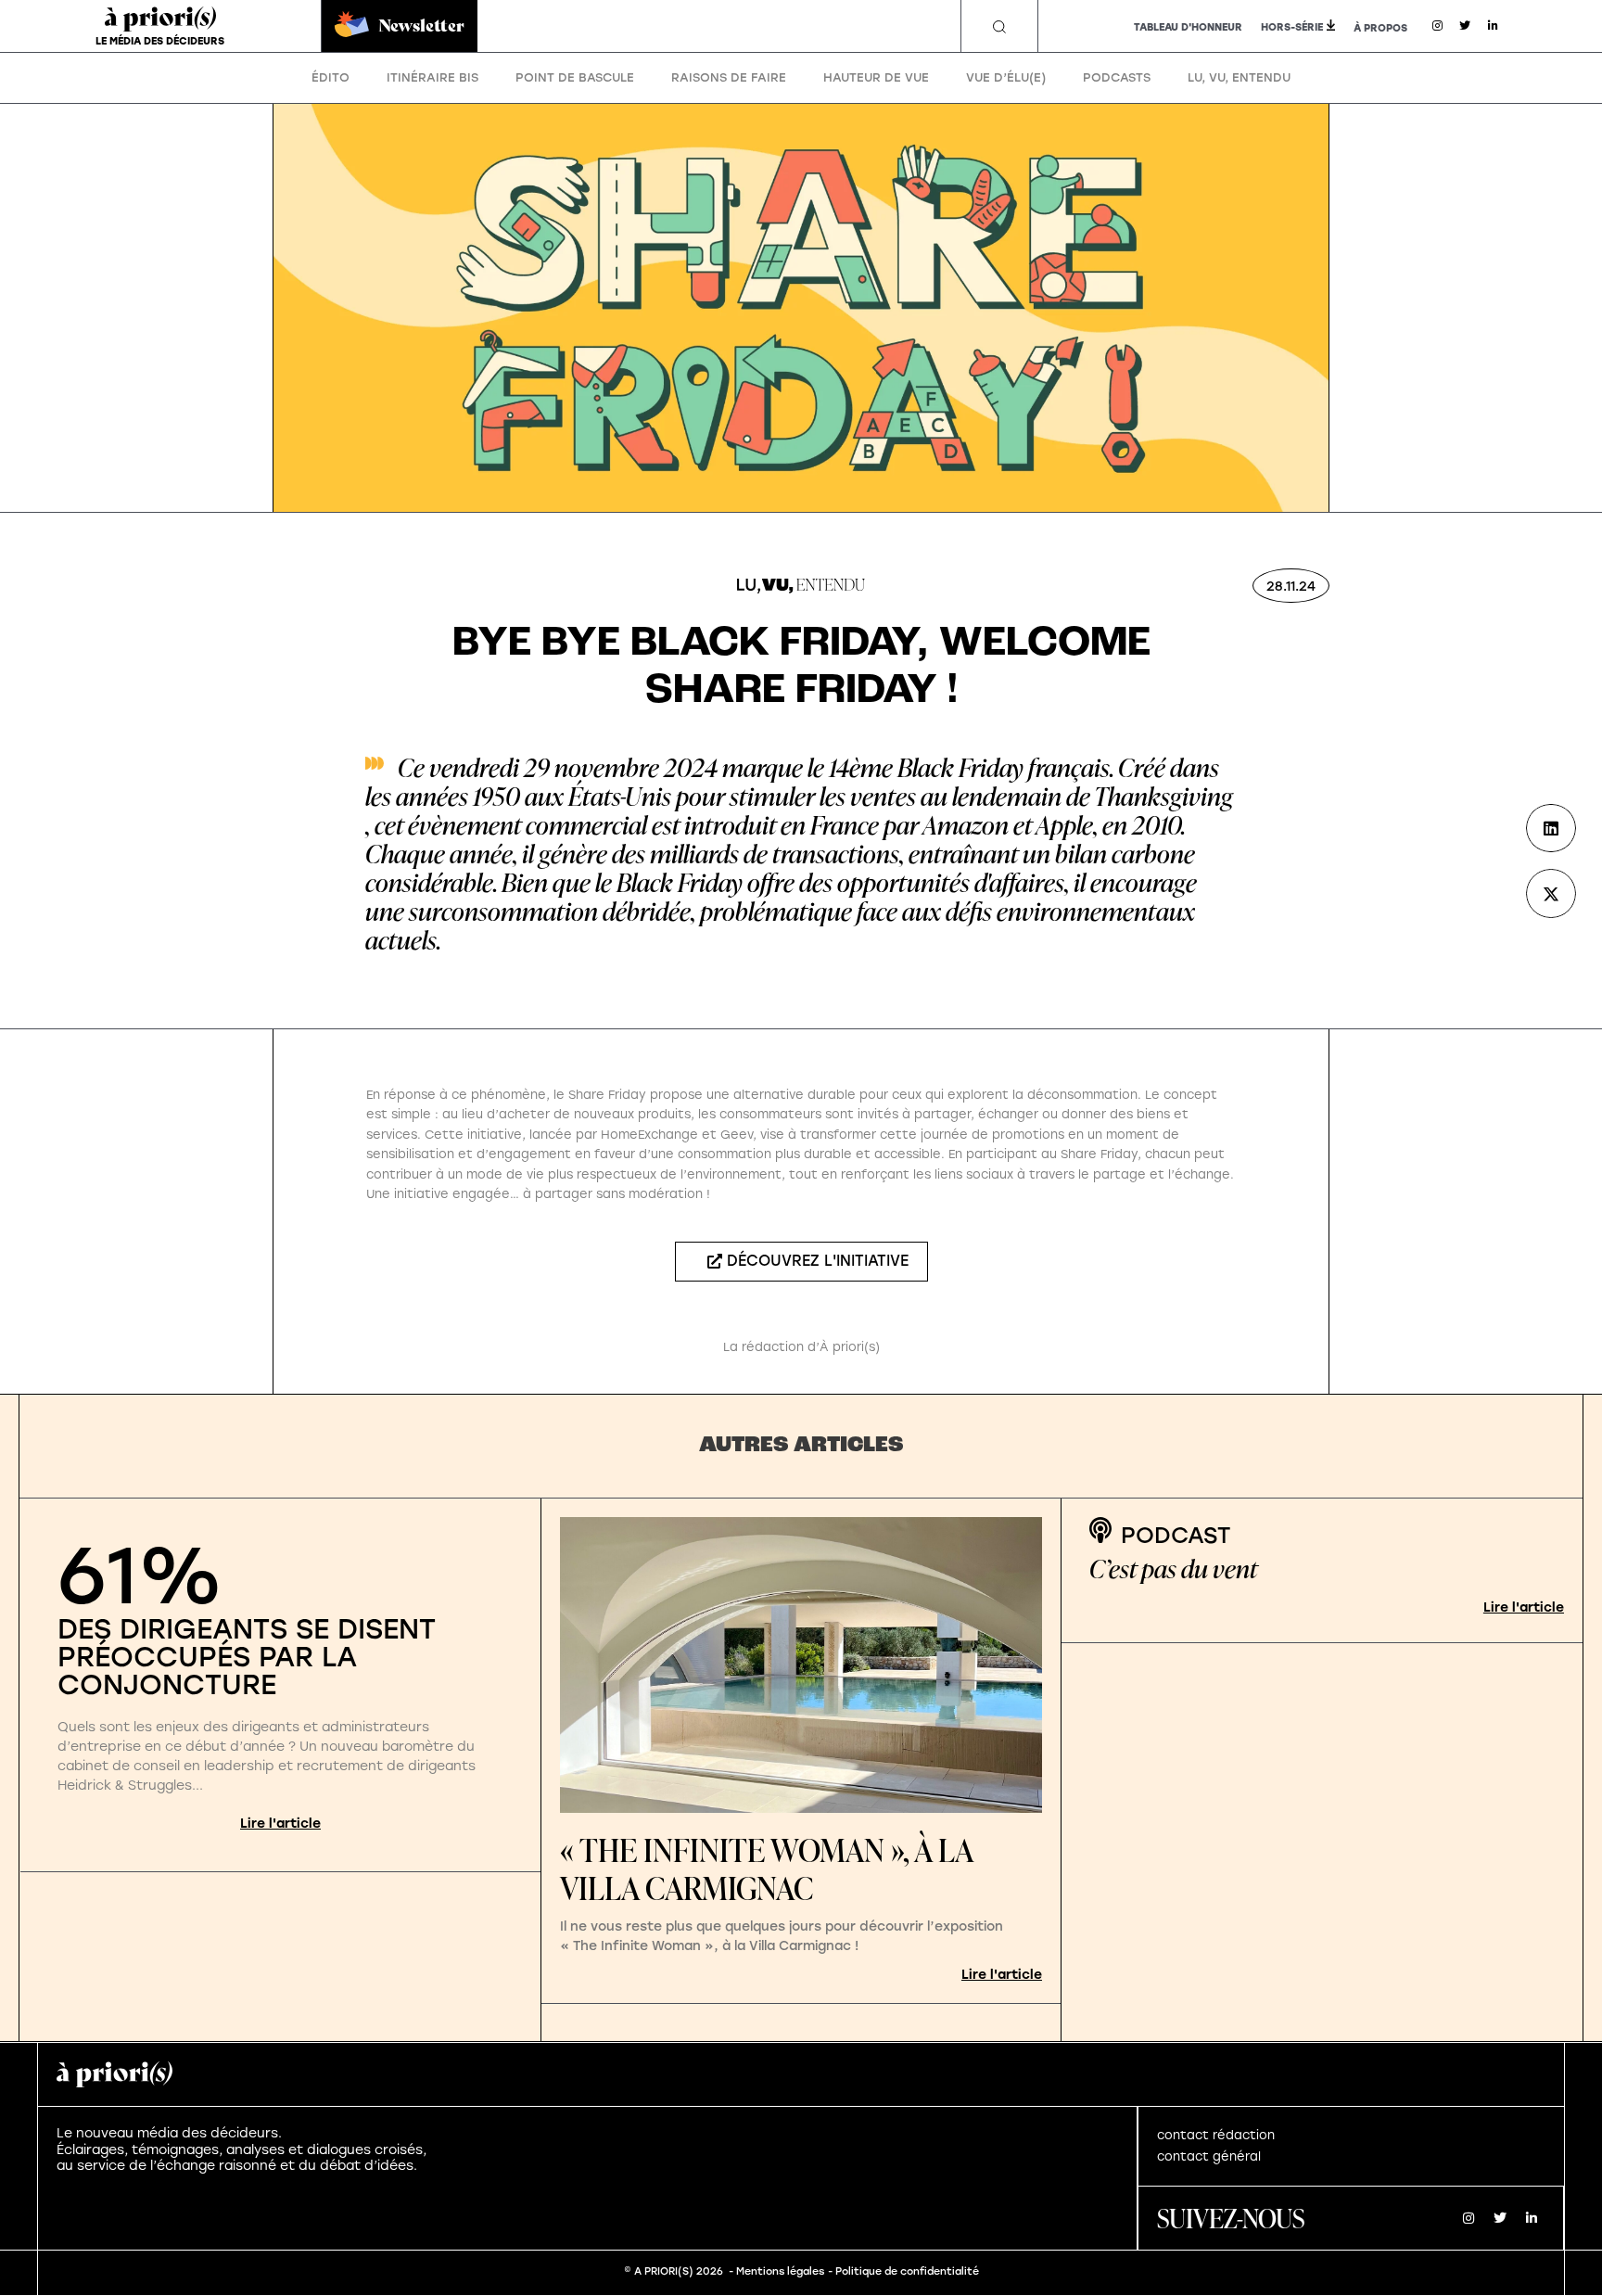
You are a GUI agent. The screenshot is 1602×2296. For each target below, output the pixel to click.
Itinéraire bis (432, 77)
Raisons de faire (729, 77)
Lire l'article (280, 1824)
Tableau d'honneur (1188, 27)
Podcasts (1117, 77)
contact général (1209, 2156)
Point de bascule (575, 77)
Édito (331, 77)
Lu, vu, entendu (1239, 77)
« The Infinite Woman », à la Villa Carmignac (766, 1869)
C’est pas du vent (1174, 1569)
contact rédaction (1216, 2135)
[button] (999, 27)
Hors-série (1292, 27)
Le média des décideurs (160, 41)
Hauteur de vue (876, 77)
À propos (1380, 28)
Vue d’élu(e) (1006, 77)
